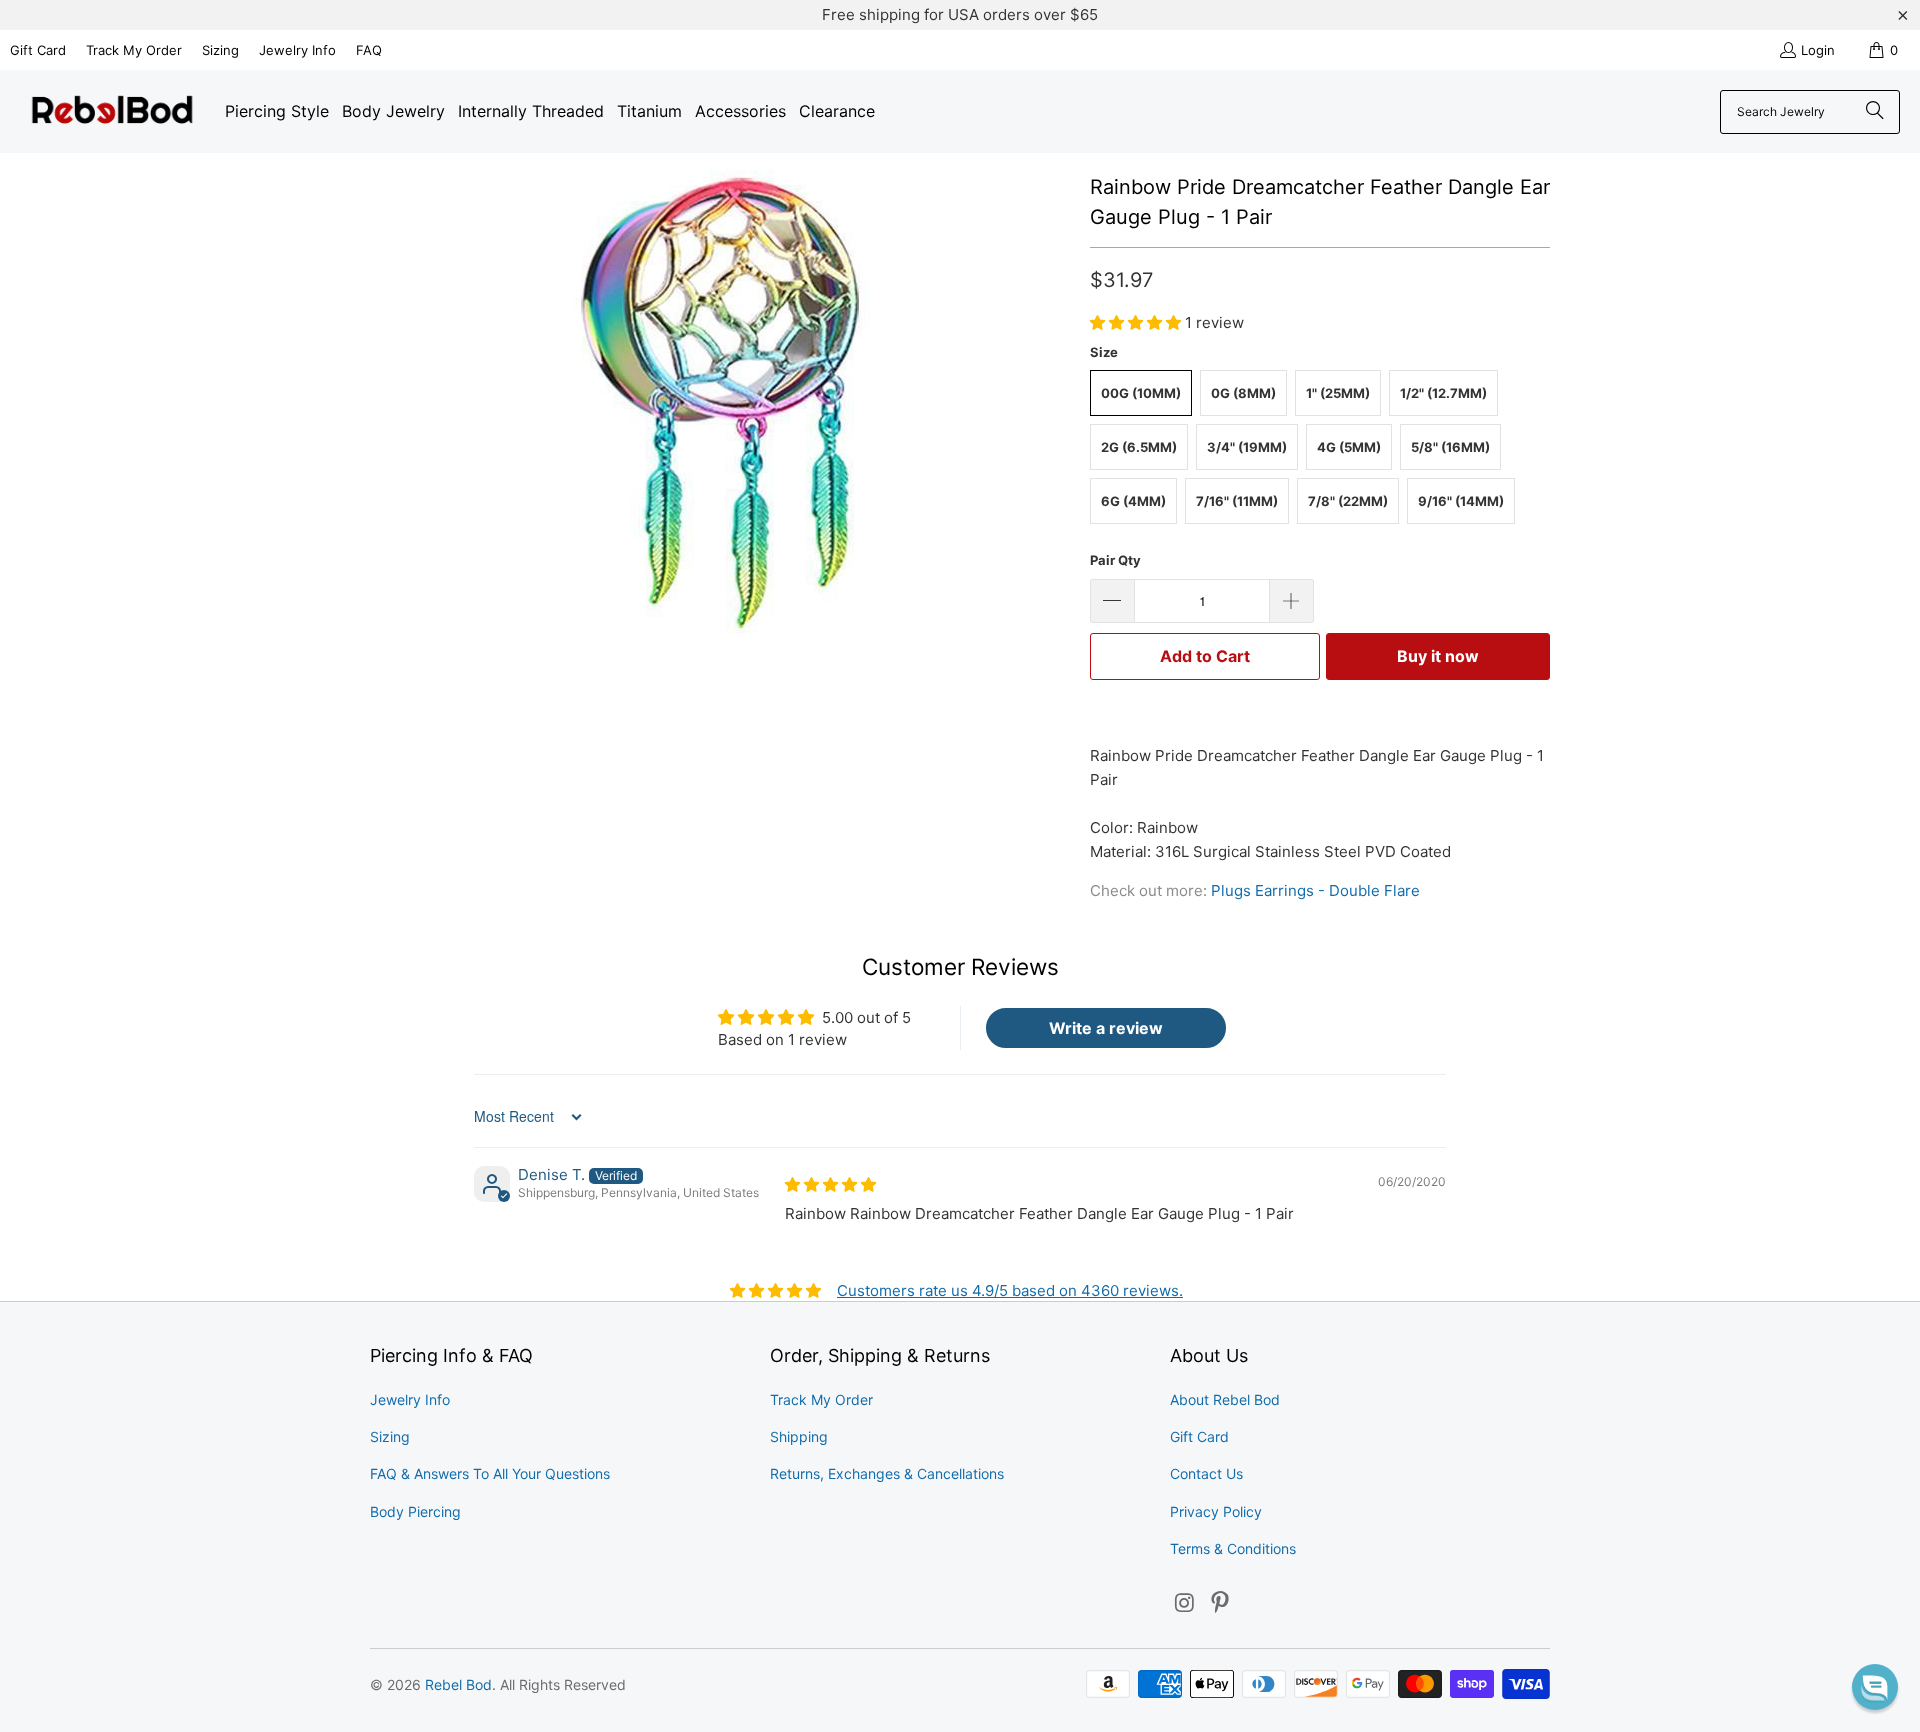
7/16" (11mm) (1237, 501)
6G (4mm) (1133, 501)
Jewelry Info (297, 50)
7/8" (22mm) (1348, 501)
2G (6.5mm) (1139, 447)
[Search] (1875, 112)
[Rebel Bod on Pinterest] (1221, 1603)
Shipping (799, 1436)
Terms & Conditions (1233, 1548)
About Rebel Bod (1225, 1399)
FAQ (369, 50)
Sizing (220, 50)
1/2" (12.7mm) (1443, 393)
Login (1818, 50)
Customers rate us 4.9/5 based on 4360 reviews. (1010, 1290)
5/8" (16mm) (1450, 447)
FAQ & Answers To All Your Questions (490, 1473)
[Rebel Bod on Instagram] (1185, 1603)
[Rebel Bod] (112, 111)
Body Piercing (415, 1511)
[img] (830, 1184)
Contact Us (1206, 1473)
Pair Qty (1115, 560)
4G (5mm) (1349, 447)
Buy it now (1438, 656)
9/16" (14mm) (1461, 501)
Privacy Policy (1216, 1511)
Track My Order (134, 50)
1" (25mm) (1338, 393)
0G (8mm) (1243, 393)
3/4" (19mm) (1247, 447)
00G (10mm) (1141, 393)
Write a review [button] (1106, 1028)
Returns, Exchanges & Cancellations (887, 1473)
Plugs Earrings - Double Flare (1315, 890)
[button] (1137, 322)
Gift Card (38, 50)
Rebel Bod (458, 1684)
